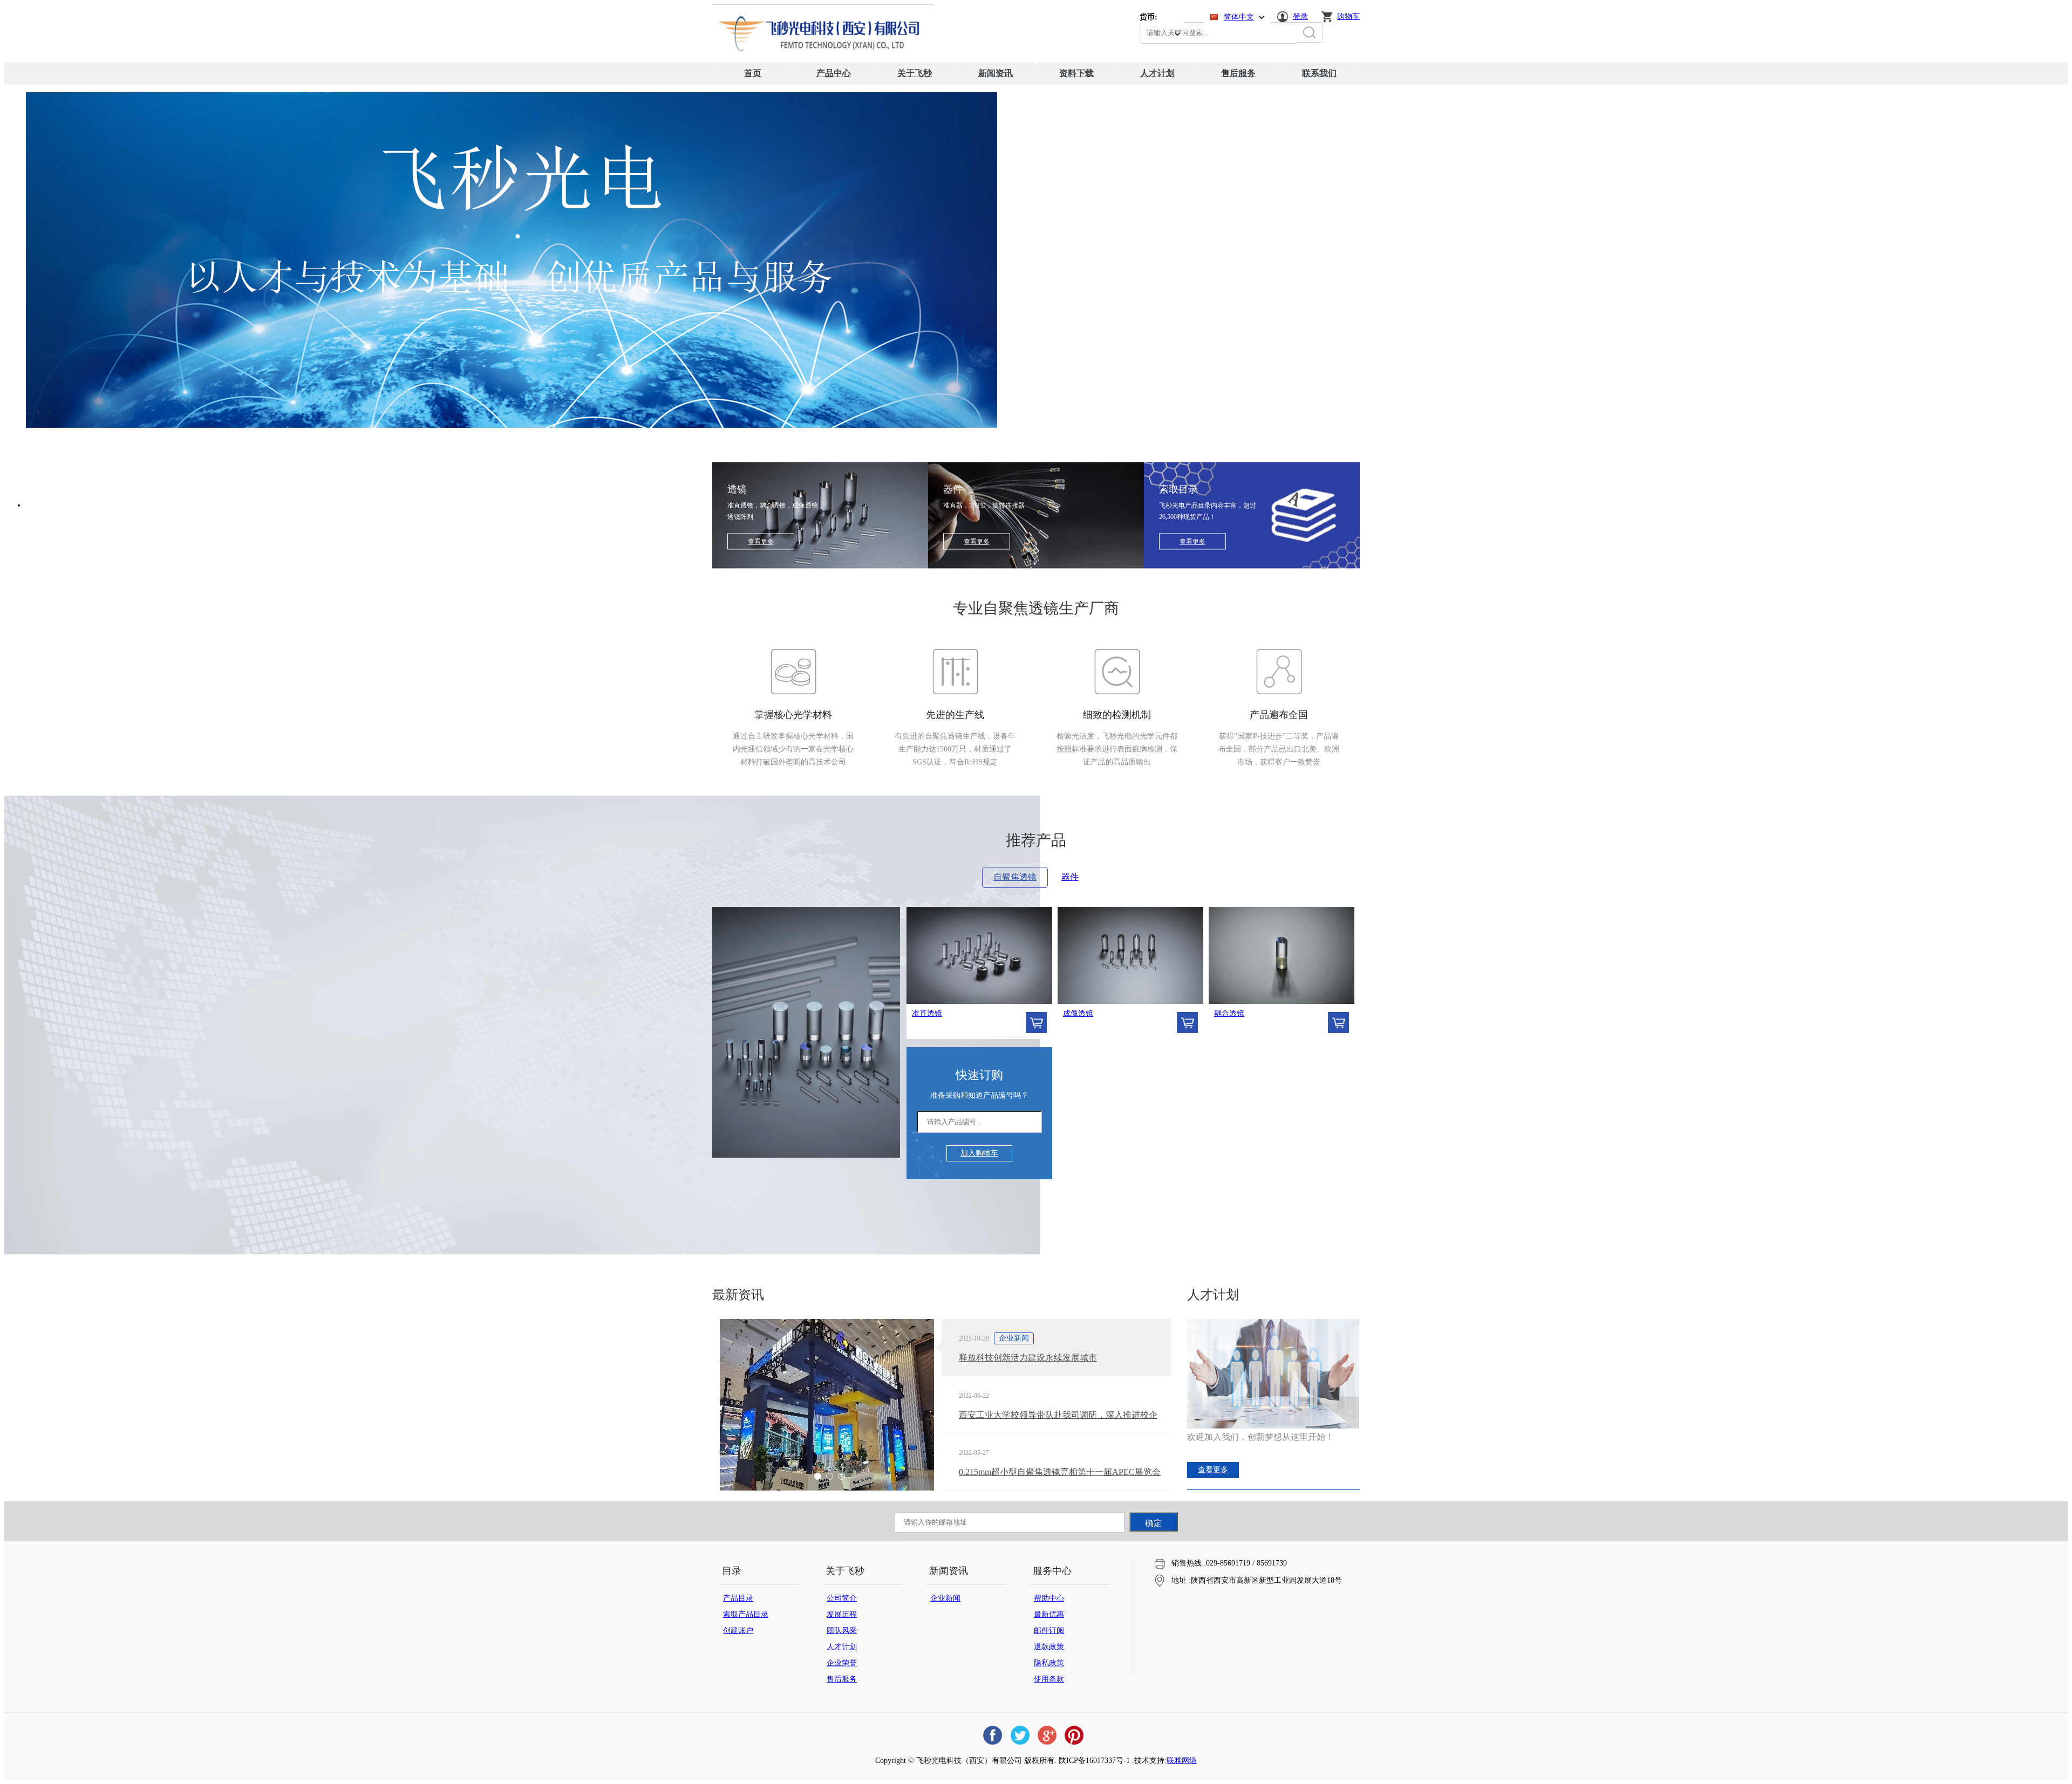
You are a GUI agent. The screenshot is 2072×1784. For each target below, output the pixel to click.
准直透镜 (927, 1013)
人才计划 (1157, 73)
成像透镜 (1078, 1013)
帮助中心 (1049, 1598)
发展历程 (842, 1614)
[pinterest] (1074, 1735)
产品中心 (834, 73)
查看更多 (761, 542)
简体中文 (1239, 17)
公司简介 (842, 1598)
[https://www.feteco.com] (823, 60)
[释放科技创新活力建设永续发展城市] (827, 1411)
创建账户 (738, 1631)
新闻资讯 (996, 73)
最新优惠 (1049, 1614)
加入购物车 (979, 1153)
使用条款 (1049, 1679)
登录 (1300, 16)
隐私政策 (1049, 1663)
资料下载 (1076, 73)
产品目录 (738, 1598)
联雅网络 (1182, 1761)
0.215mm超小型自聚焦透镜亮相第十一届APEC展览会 (1060, 1472)
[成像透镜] (1130, 955)
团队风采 (842, 1631)
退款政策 (1049, 1647)
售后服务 (1238, 73)
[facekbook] (993, 1735)
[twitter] (1020, 1735)
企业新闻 (945, 1598)
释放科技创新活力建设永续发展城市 (1028, 1358)
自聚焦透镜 (1015, 877)
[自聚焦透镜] (806, 1155)
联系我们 (1319, 73)
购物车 (1348, 16)
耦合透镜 (1229, 1013)
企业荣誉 (842, 1663)
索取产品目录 (746, 1614)
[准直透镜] (979, 955)
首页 (753, 73)
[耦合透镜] (1282, 955)
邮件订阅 (1049, 1631)
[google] (1047, 1735)
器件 (1070, 877)
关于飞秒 (915, 73)
